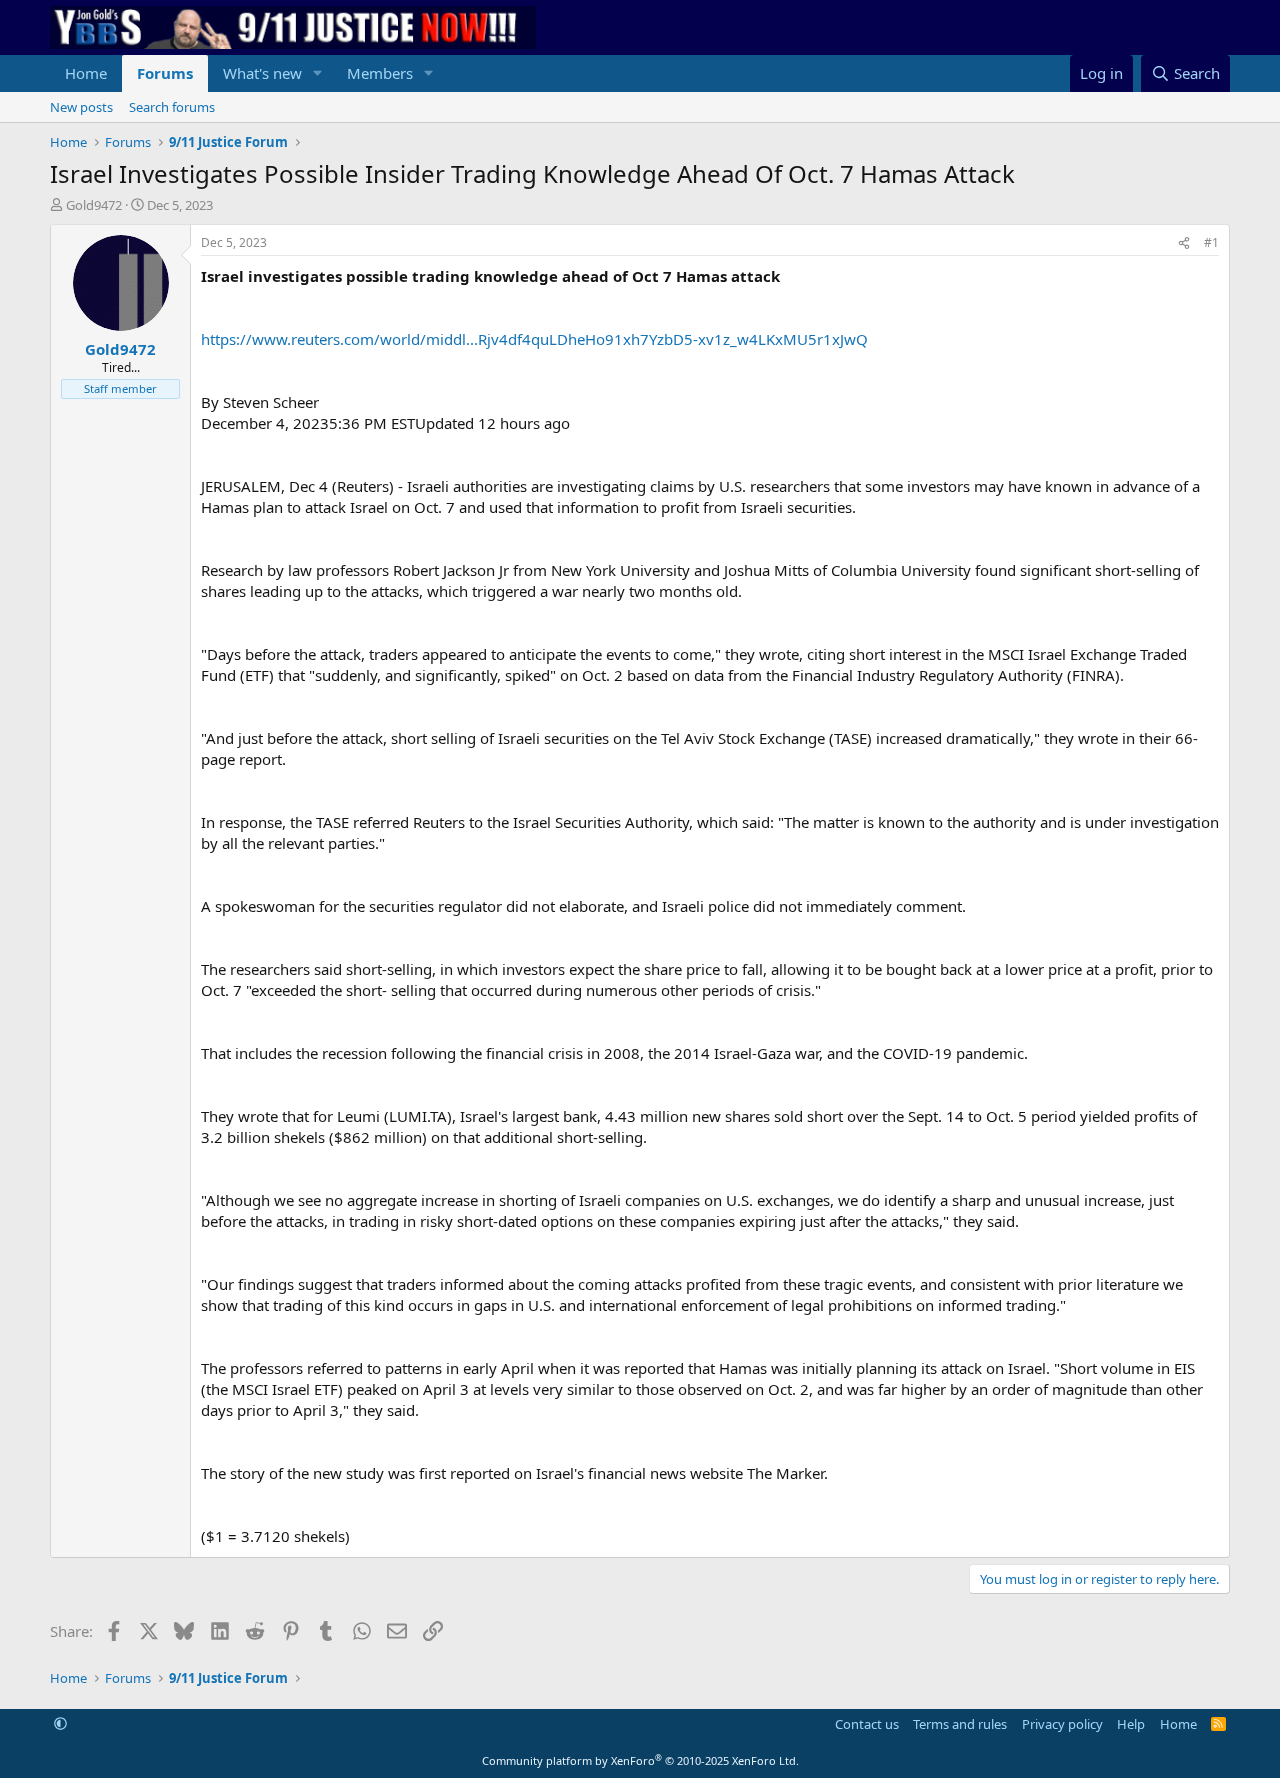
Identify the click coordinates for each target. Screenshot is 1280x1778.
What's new (262, 73)
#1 (1211, 242)
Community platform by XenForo (640, 1760)
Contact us (867, 1724)
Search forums (172, 107)
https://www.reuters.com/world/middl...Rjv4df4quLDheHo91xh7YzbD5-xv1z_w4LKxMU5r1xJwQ (534, 339)
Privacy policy (1062, 1724)
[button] (318, 73)
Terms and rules (960, 1724)
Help (1131, 1724)
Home (86, 73)
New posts (81, 107)
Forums (165, 73)
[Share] (1184, 243)
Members (380, 73)
